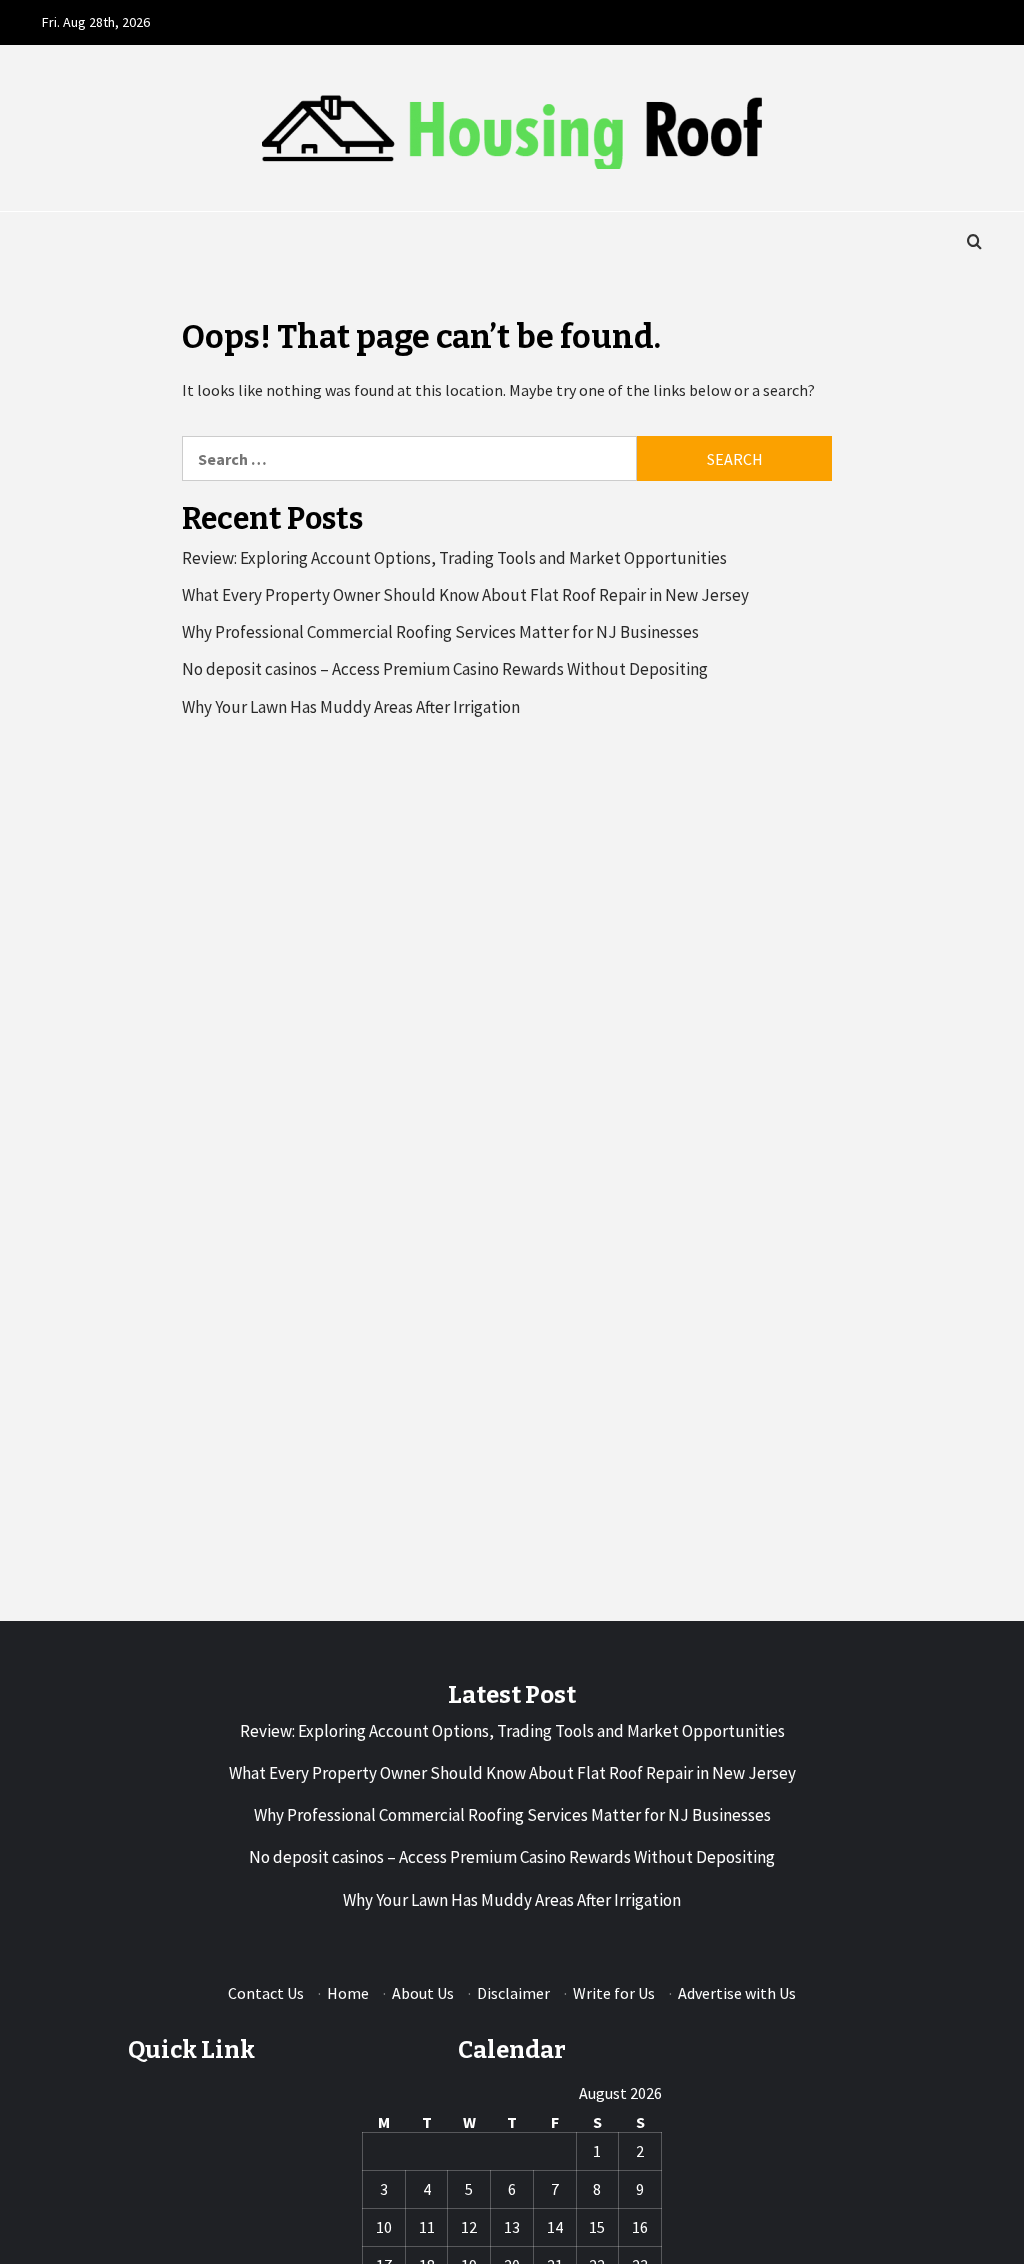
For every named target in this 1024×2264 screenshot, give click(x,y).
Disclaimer (513, 1993)
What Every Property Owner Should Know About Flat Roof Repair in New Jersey (465, 595)
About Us (423, 1993)
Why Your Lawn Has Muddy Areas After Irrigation (351, 707)
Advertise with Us (737, 1993)
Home (348, 1993)
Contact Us (266, 1993)
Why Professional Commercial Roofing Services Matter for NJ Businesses (440, 632)
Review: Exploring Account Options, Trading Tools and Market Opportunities (454, 558)
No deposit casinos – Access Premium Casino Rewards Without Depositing (445, 669)
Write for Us (614, 1993)
